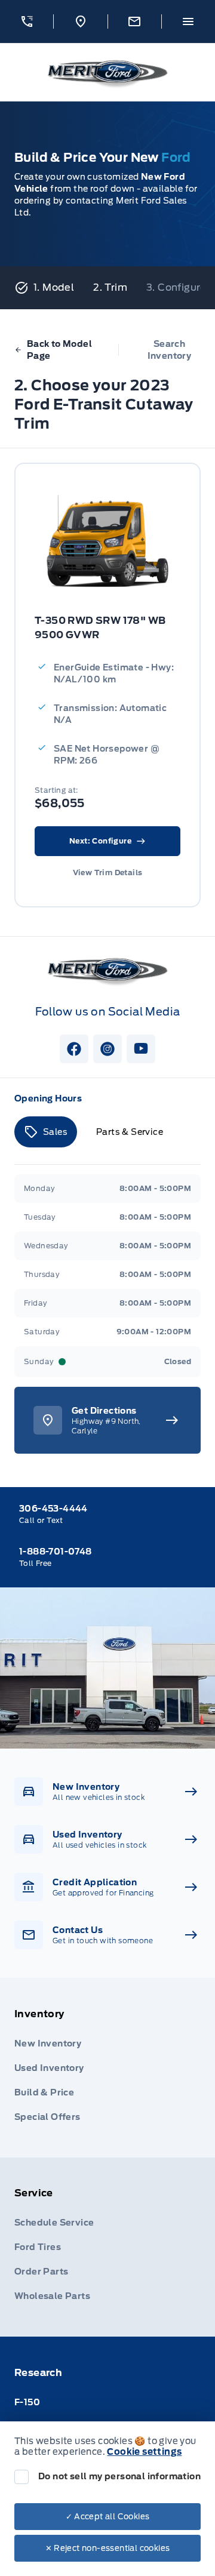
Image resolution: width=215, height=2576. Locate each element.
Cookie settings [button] (144, 2452)
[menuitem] (107, 2068)
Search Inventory (170, 350)
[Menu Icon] (188, 21)
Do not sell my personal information (119, 2476)
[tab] (46, 1132)
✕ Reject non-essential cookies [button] (108, 2548)
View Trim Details (108, 872)
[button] (27, 21)
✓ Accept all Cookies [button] (108, 2517)
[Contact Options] (134, 21)
